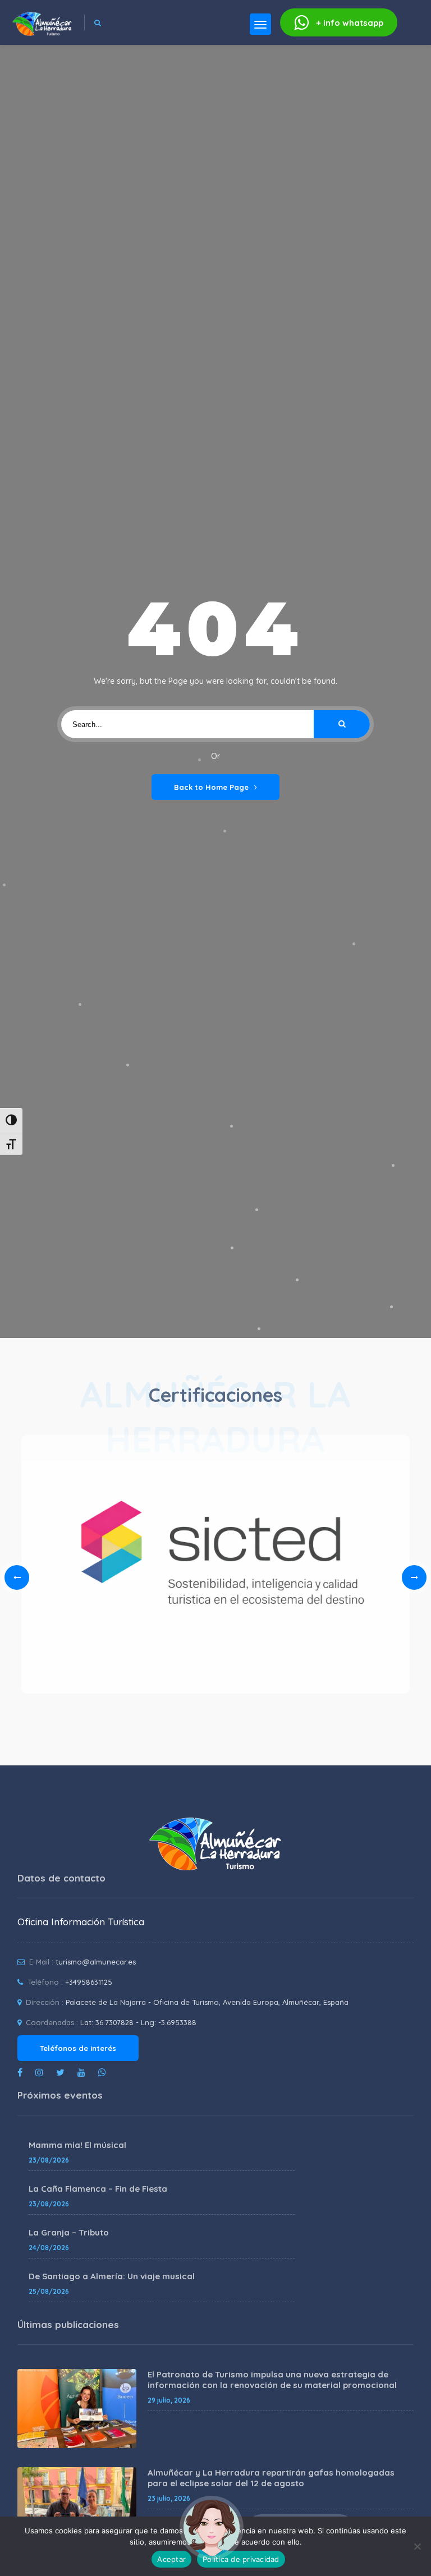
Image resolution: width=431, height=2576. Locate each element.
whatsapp (350, 23)
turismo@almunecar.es (96, 1962)
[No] (417, 2546)
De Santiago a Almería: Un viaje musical (112, 2276)
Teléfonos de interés (78, 2048)
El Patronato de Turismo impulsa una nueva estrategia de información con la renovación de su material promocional (272, 2380)
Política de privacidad (241, 2559)
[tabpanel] (215, 1568)
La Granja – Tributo (69, 2232)
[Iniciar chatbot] (212, 2528)
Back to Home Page (211, 787)
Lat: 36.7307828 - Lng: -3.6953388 (138, 2022)
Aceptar (171, 2559)
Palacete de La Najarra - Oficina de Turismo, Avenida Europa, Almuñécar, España (207, 2002)
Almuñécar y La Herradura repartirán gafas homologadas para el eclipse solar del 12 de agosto (271, 2478)
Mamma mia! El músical (77, 2145)
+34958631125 (89, 1982)
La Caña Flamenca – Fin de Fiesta (98, 2189)
